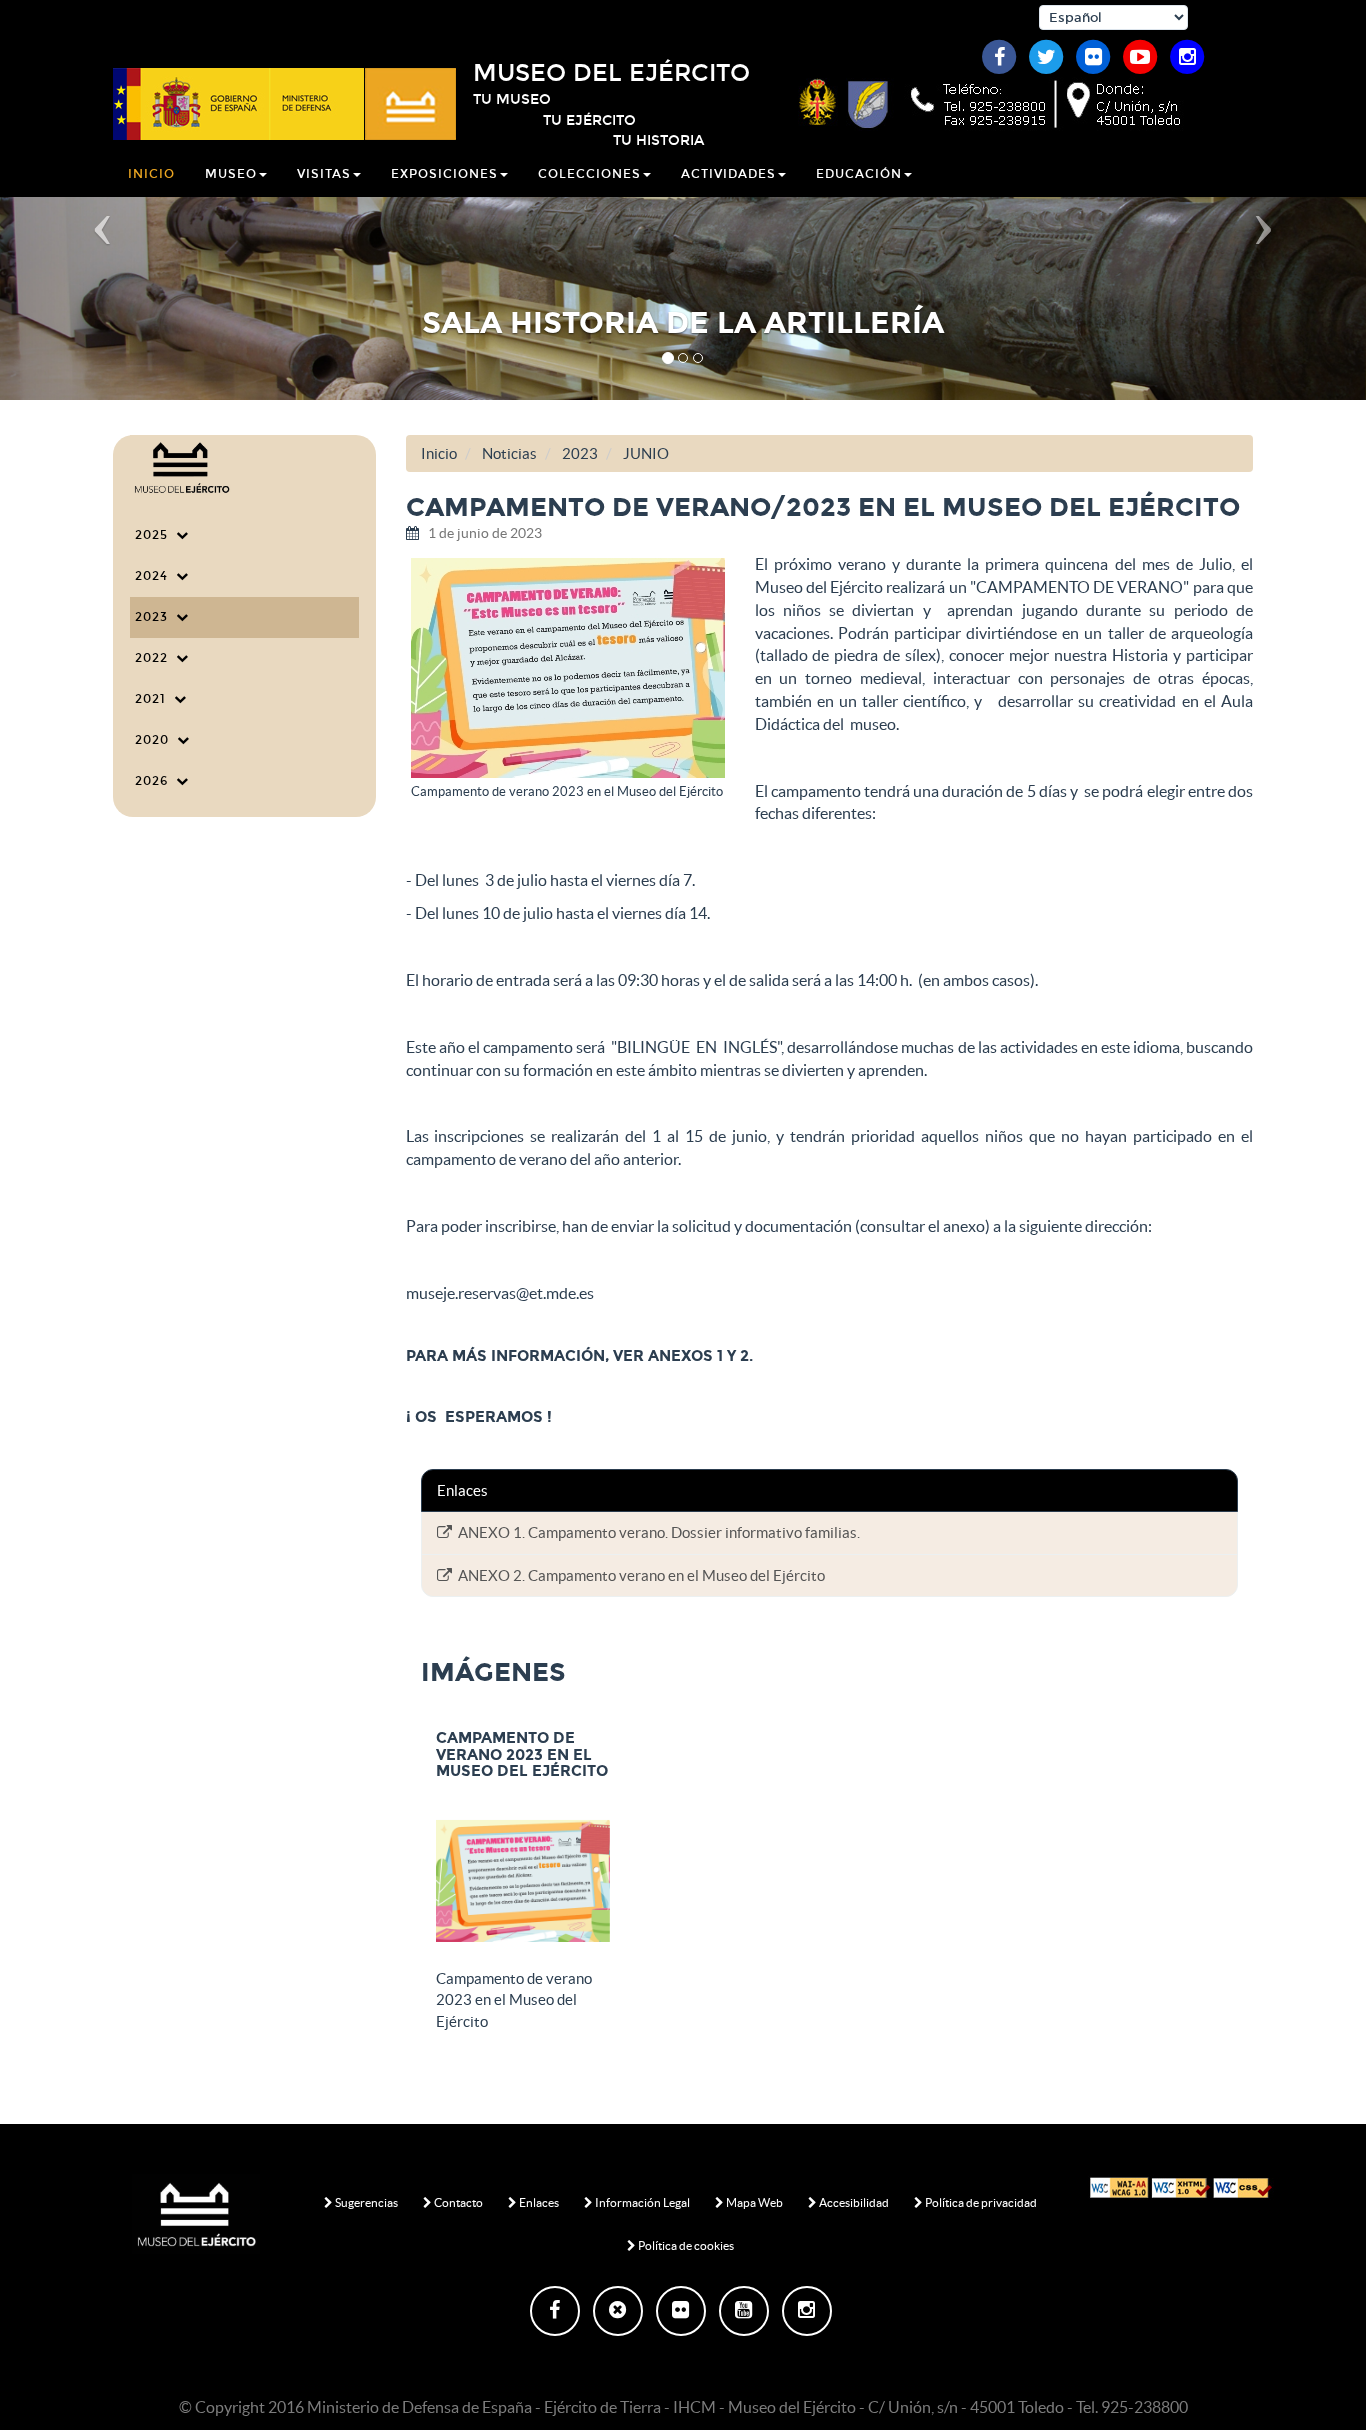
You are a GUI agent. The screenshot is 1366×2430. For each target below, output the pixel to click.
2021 (154, 699)
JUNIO (646, 453)
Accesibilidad (853, 2202)
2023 (155, 617)
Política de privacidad (980, 2202)
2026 (155, 781)
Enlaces (538, 2202)
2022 (155, 658)
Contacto (457, 2202)
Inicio (151, 174)
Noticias (509, 453)
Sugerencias (365, 2202)
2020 (156, 740)
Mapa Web (753, 2202)
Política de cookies (685, 2245)
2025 (155, 535)
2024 (155, 576)
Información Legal (641, 2202)
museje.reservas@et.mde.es (500, 1293)
